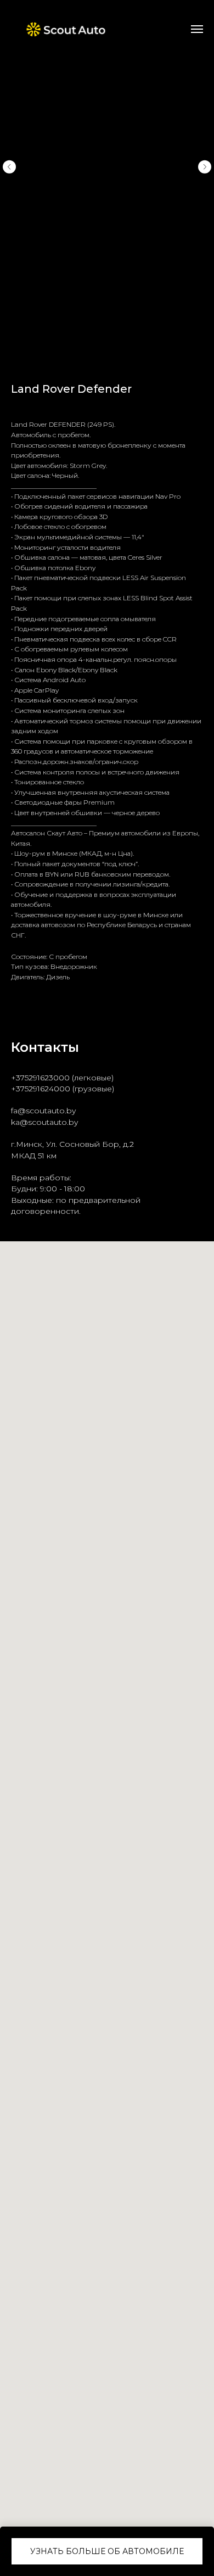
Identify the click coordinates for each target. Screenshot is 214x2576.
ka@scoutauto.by (44, 1122)
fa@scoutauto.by (43, 1111)
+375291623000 (40, 1078)
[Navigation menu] (197, 29)
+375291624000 (41, 1089)
